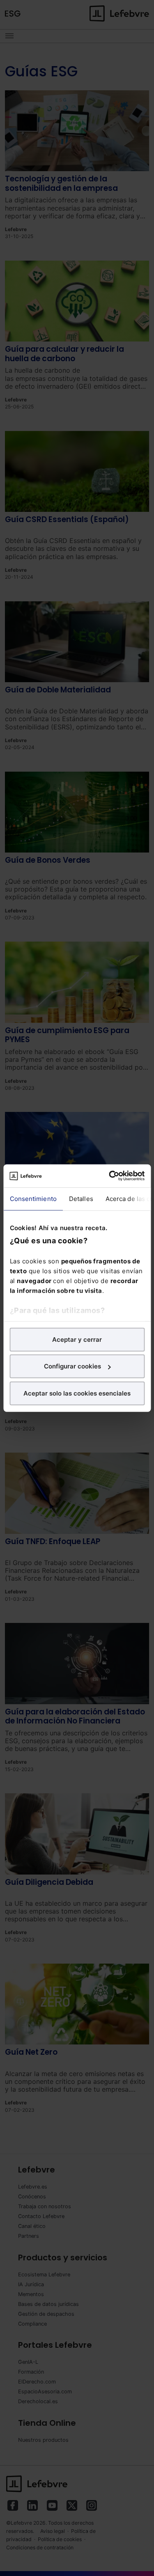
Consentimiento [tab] (33, 1198)
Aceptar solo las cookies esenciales (77, 1393)
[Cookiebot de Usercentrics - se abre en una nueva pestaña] (110, 1176)
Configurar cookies (72, 1366)
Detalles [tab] (81, 1198)
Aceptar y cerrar (77, 1339)
